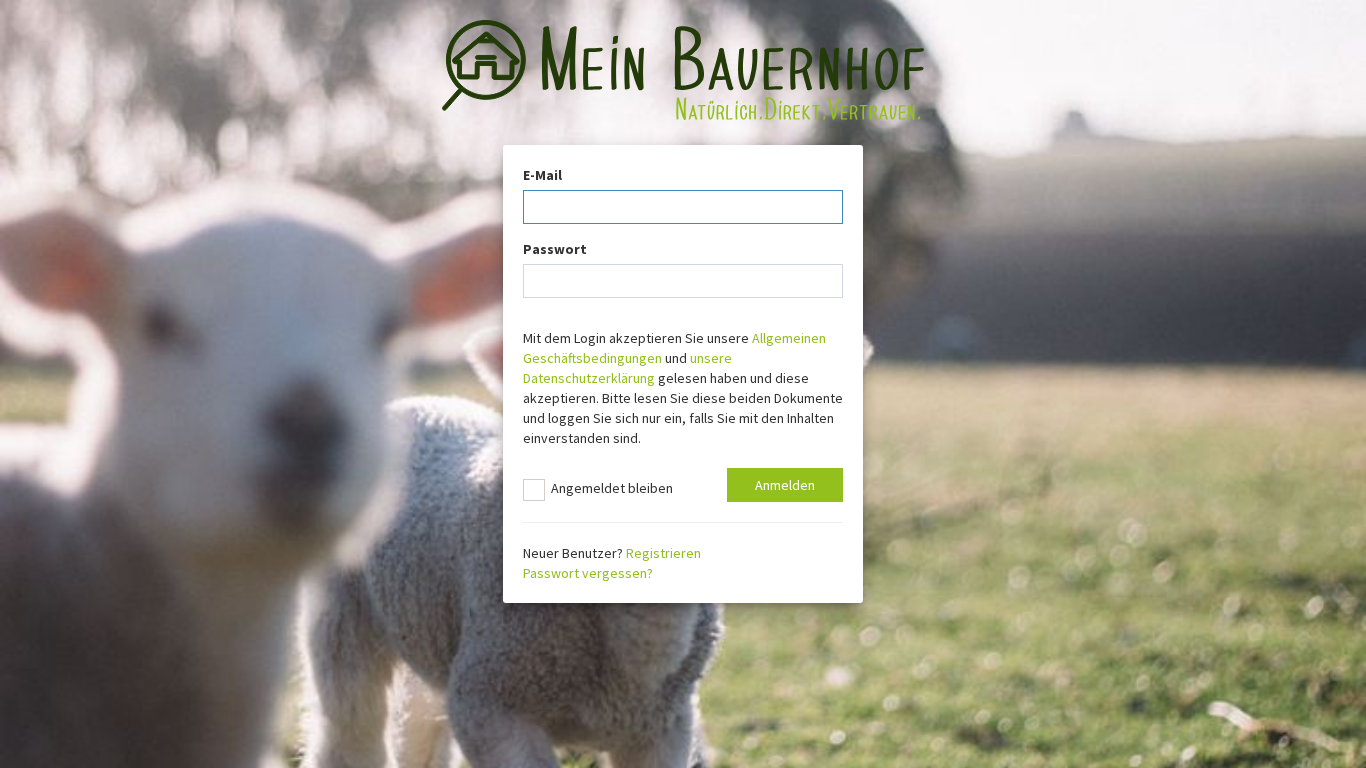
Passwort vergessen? (588, 573)
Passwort (555, 249)
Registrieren (663, 553)
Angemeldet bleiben (609, 488)
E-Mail (542, 175)
